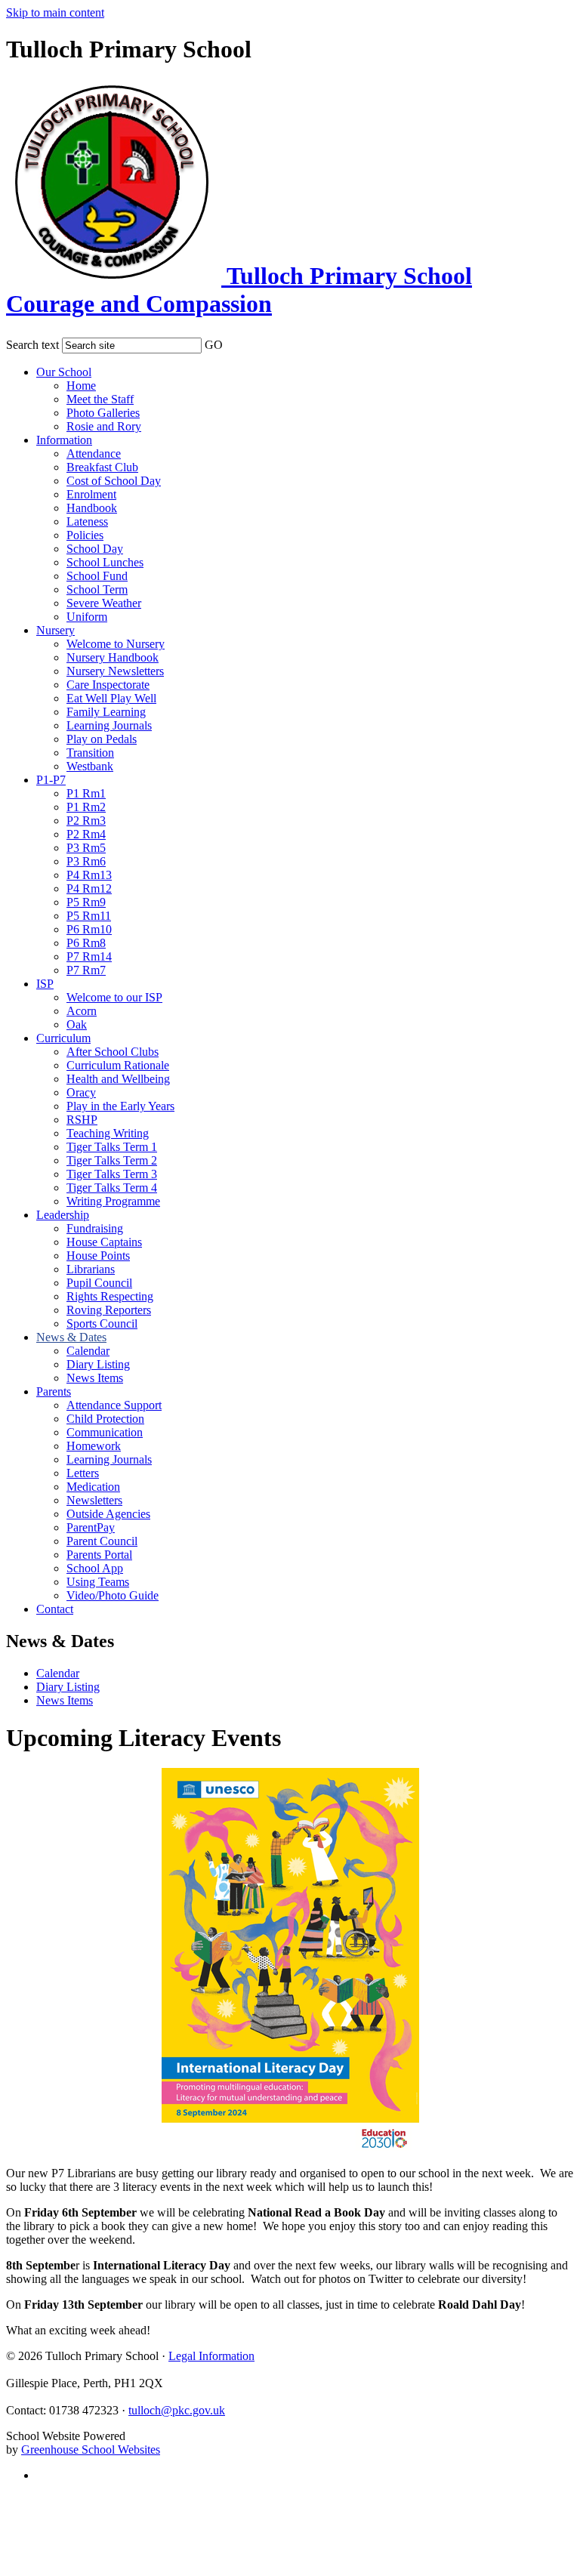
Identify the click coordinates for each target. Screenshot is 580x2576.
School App (95, 1568)
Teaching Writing (108, 1133)
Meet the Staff (100, 399)
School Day (95, 549)
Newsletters (94, 1500)
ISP (45, 984)
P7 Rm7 (86, 970)
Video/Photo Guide (113, 1595)
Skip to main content (55, 12)
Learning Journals (109, 725)
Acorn (82, 1011)
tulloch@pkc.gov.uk (177, 2410)
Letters (83, 1473)
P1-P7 (51, 780)
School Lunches (105, 562)
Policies (85, 535)
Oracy (81, 1092)
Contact (55, 1609)
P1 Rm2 (86, 807)
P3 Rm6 (86, 861)
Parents (54, 1391)
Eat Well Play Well (111, 698)
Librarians (91, 1269)
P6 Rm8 (86, 943)
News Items (95, 1378)
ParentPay (91, 1527)
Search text (32, 345)
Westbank (90, 766)
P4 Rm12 (89, 888)
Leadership (63, 1215)
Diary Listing (98, 1364)
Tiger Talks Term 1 (112, 1147)
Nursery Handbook (113, 657)
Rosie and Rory (104, 426)
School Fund (97, 576)
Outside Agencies (108, 1514)
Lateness (87, 521)
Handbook (92, 508)
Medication (93, 1487)
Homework (94, 1446)
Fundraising (95, 1228)
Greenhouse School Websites (91, 2450)
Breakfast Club (102, 467)
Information (64, 440)
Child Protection (105, 1419)
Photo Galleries (103, 413)
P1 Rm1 (86, 793)
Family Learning (106, 712)
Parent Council (102, 1541)
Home (81, 386)
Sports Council (102, 1323)
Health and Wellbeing (118, 1079)
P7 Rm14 (89, 956)
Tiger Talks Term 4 (112, 1188)
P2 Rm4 (86, 834)
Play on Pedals (102, 739)
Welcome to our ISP (114, 997)
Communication (105, 1432)
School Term (97, 589)
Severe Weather (104, 603)
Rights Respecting (110, 1296)
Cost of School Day (114, 481)
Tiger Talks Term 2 (112, 1160)
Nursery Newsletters (115, 671)
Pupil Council (99, 1283)
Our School (64, 372)
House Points (98, 1256)
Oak (77, 1024)
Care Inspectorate (108, 685)
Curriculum (63, 1038)
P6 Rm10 (89, 929)
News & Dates (71, 1337)
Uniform (87, 617)
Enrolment (91, 494)
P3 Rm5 (86, 848)
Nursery (56, 630)
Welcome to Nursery (116, 644)
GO (214, 345)
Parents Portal (99, 1555)
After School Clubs (113, 1052)
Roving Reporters (109, 1310)
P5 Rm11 (89, 916)
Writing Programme (113, 1201)
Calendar (88, 1351)
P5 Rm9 (86, 902)
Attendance (94, 453)
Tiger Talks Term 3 (112, 1174)
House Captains (104, 1242)
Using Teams (98, 1582)
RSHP (82, 1120)
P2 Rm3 (86, 821)
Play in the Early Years (120, 1106)
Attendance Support (114, 1405)
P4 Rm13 (89, 875)
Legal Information (211, 2356)
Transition (90, 753)
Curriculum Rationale (118, 1065)
